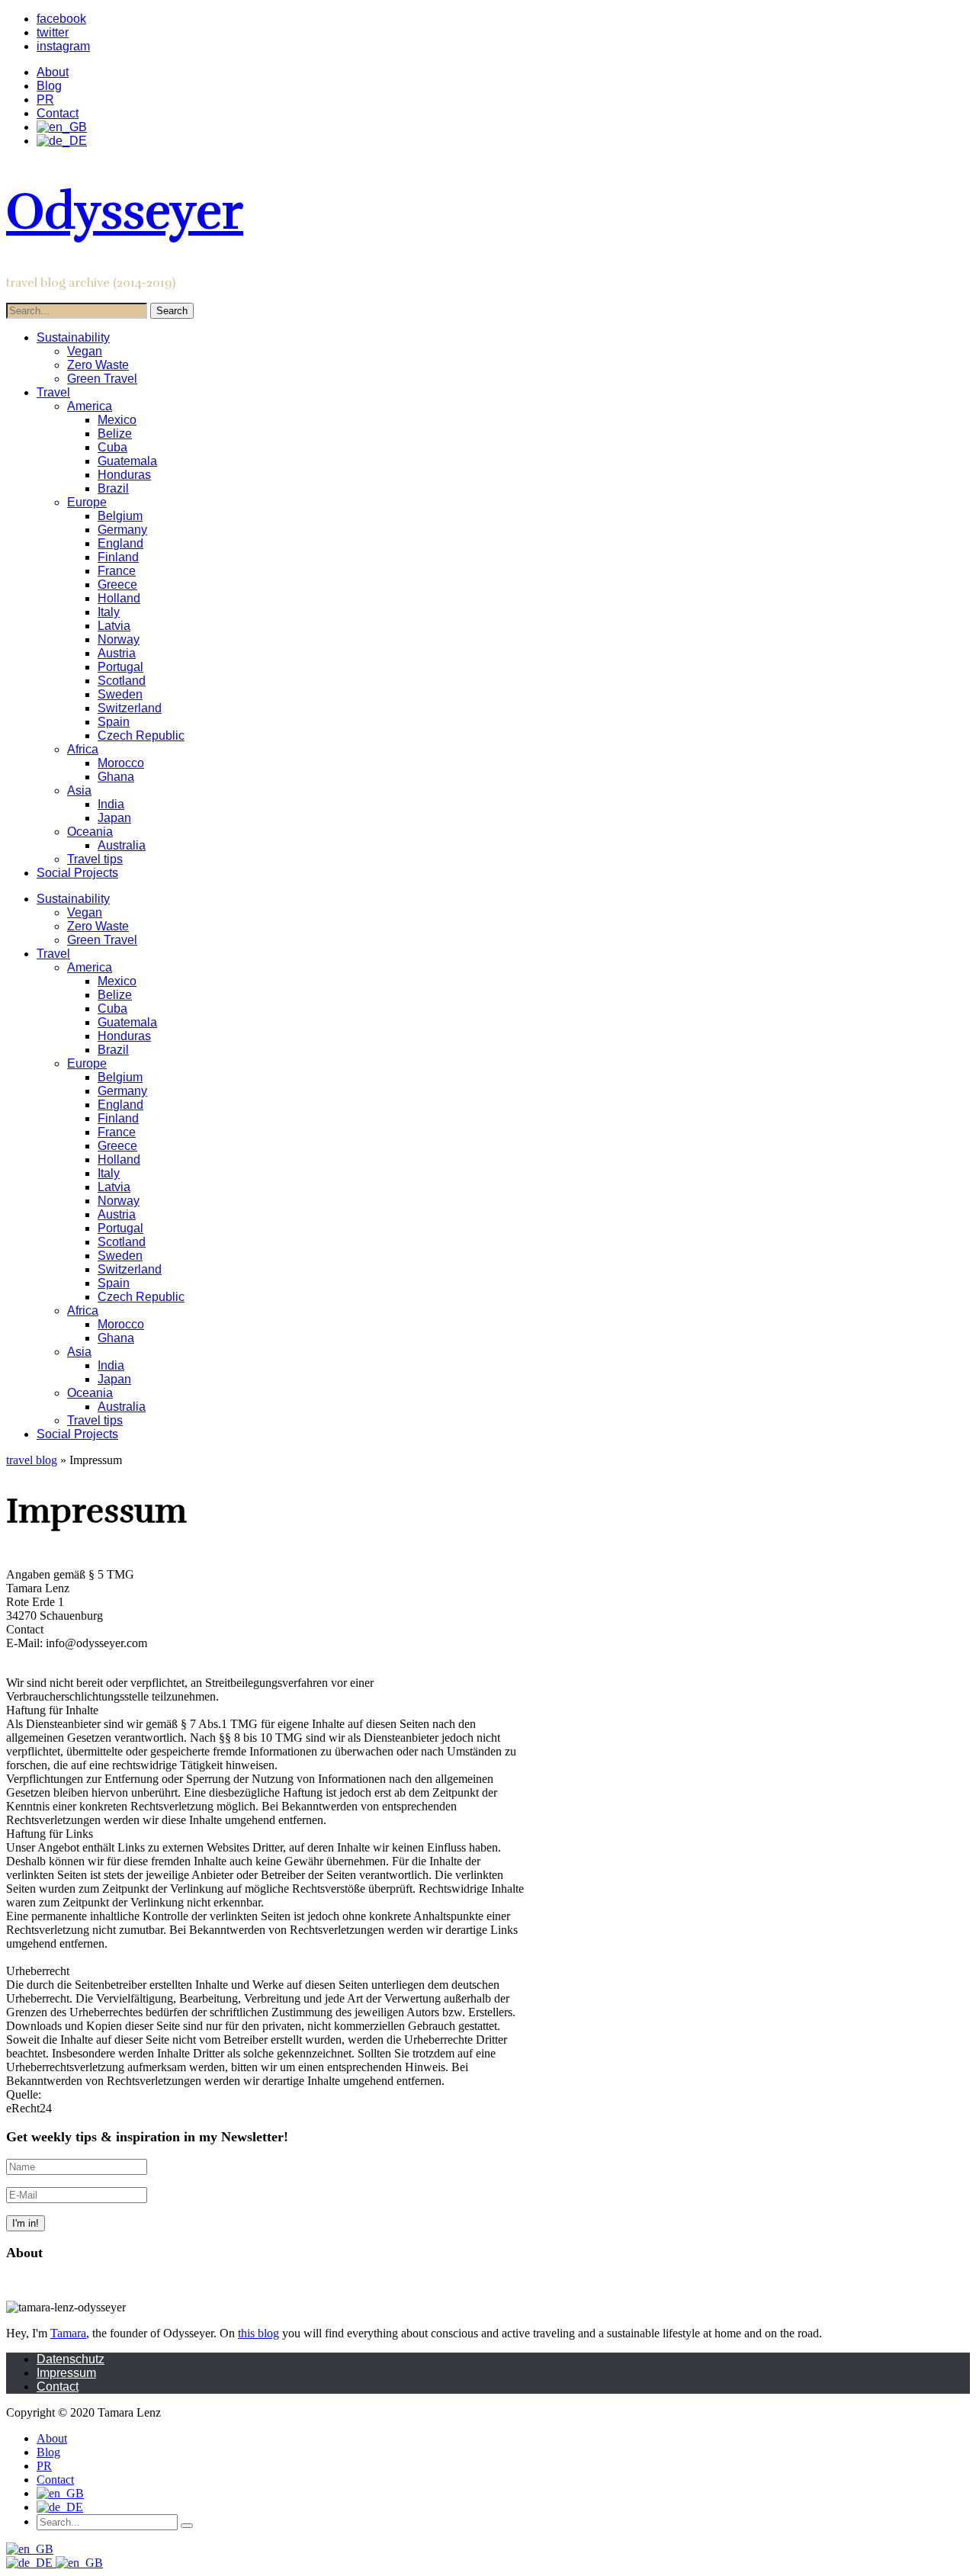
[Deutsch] (31, 2563)
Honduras (124, 475)
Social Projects (77, 873)
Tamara (68, 2333)
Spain (114, 722)
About (53, 72)
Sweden (120, 694)
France (117, 571)
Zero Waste (98, 365)
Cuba (112, 447)
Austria (117, 653)
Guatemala (127, 461)
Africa (83, 749)
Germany (122, 530)
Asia (79, 790)
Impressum (66, 2373)
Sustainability (73, 337)
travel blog (32, 1460)
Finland (118, 557)
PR (45, 100)
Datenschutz (71, 2359)
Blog (49, 86)
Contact (58, 113)
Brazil (113, 488)
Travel (53, 392)
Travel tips (95, 859)
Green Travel (102, 379)
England (120, 543)
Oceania (90, 832)
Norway (119, 639)
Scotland (122, 681)
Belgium (120, 516)
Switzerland (130, 708)
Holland (119, 598)
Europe (87, 502)
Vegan (85, 351)
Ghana (116, 777)
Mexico (117, 420)
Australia (122, 845)
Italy (109, 612)
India (111, 804)
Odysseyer (125, 212)
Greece (117, 585)
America (90, 406)
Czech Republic (141, 736)
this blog (258, 2333)
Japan (114, 818)
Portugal (120, 667)
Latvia (114, 626)
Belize (115, 434)
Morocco (121, 763)
